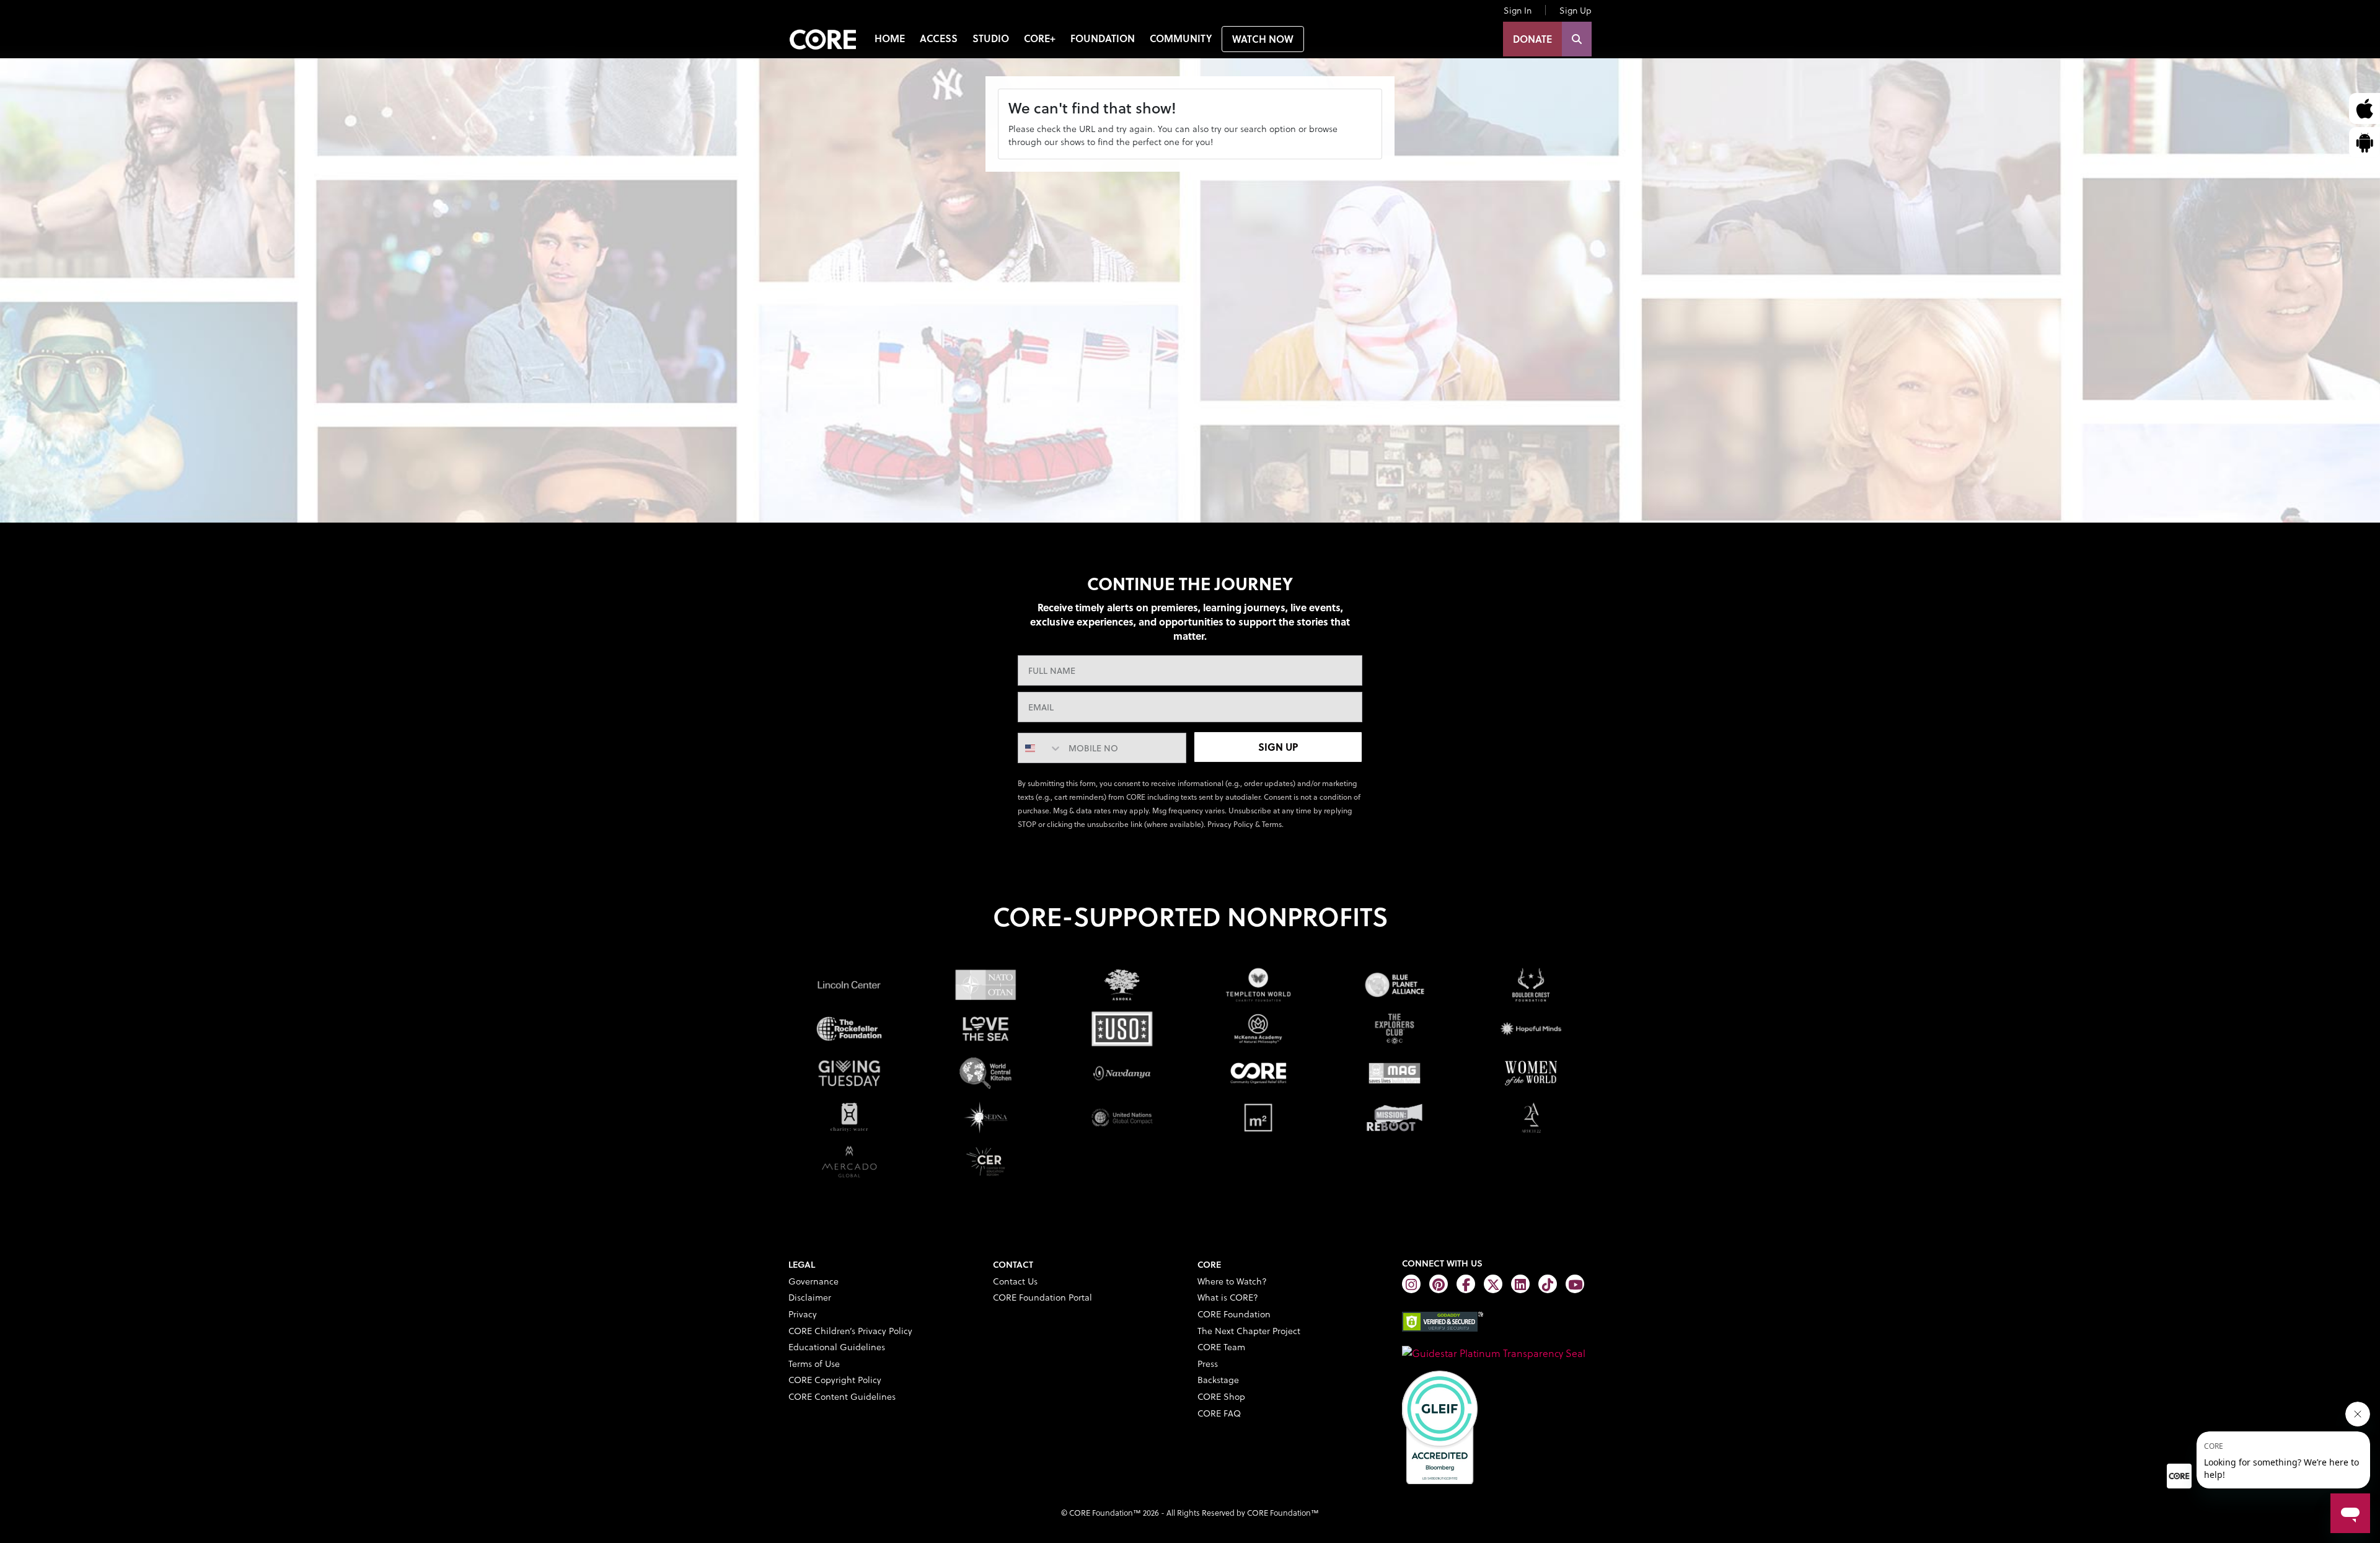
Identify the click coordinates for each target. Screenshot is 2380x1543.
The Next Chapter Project (1249, 1331)
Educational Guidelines (837, 1347)
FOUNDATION (1103, 38)
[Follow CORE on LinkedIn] (1520, 1284)
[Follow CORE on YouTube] (1575, 1284)
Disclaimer (810, 1297)
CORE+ (1040, 38)
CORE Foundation (1234, 1314)
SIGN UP (1278, 747)
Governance (813, 1281)
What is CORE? (1228, 1297)
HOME (890, 38)
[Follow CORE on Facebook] (1466, 1284)
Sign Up (1576, 10)
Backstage (1218, 1380)
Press (1208, 1364)
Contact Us (1015, 1281)
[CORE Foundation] (1494, 1351)
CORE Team (1221, 1347)
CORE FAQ (1219, 1413)
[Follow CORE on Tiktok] (1548, 1284)
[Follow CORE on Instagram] (1411, 1284)
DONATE (1532, 39)
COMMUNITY (1181, 38)
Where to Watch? (1232, 1281)
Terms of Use (814, 1364)
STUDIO (991, 38)
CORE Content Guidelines (842, 1396)
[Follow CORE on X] (1493, 1284)
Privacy (803, 1314)
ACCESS (939, 38)
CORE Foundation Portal (1042, 1297)
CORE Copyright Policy (835, 1380)
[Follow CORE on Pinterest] (1439, 1284)
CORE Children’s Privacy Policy (850, 1331)
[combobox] (1040, 748)
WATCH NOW (1263, 39)
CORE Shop (1221, 1396)
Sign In (1518, 10)
